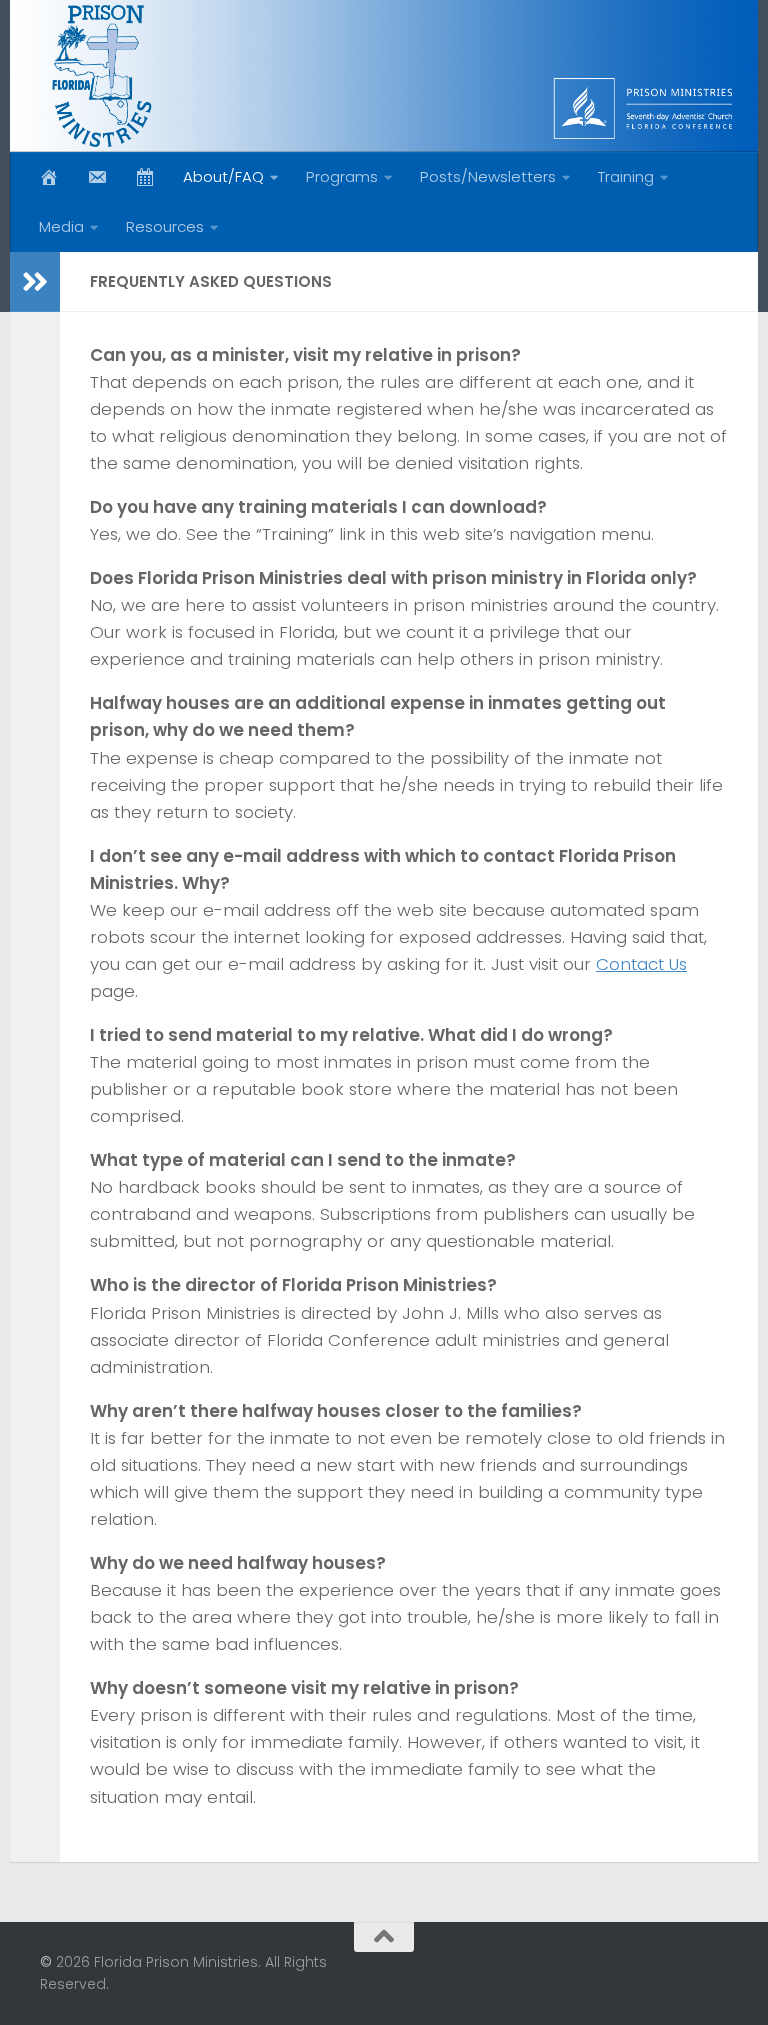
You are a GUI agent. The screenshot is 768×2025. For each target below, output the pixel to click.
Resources (165, 226)
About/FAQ (223, 176)
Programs (342, 176)
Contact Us (641, 964)
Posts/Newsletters (488, 176)
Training (626, 176)
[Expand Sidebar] (35, 282)
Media (61, 226)
